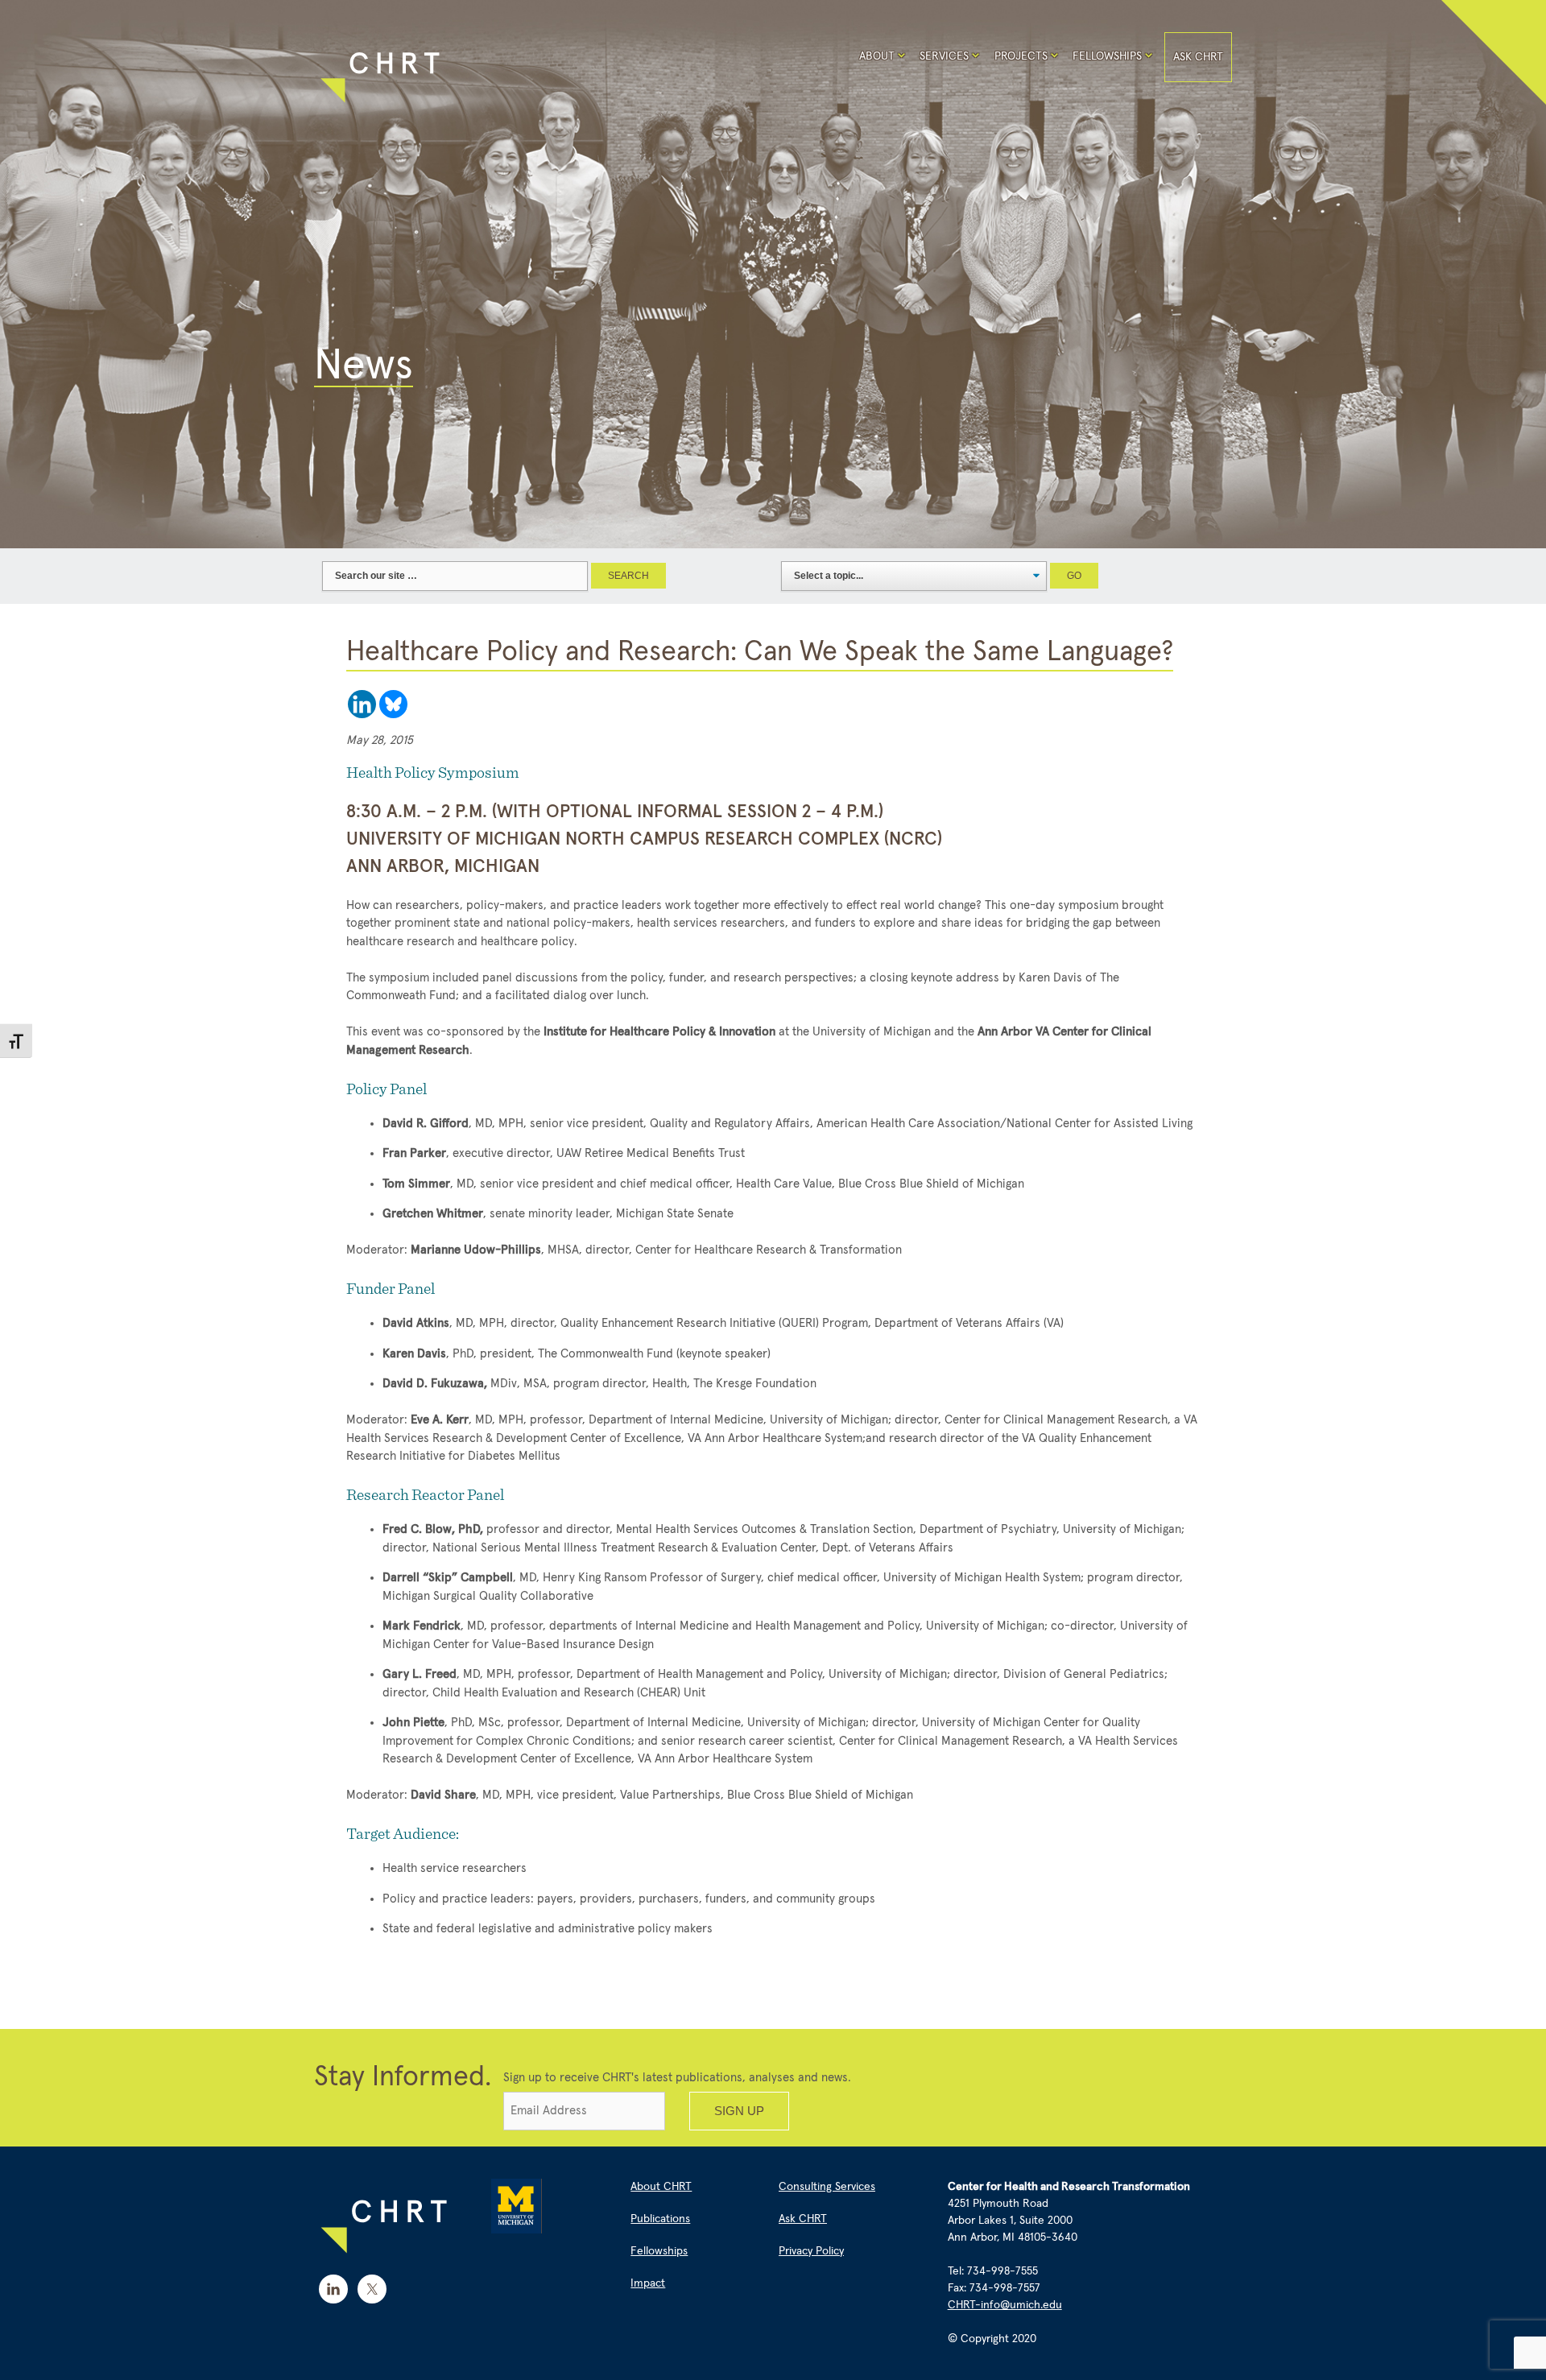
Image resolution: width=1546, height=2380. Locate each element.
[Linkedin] (362, 704)
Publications (660, 2219)
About (877, 56)
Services (944, 56)
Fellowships (1107, 56)
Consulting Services (827, 2187)
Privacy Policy (811, 2251)
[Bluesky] (393, 704)
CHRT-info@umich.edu (1005, 2305)
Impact (648, 2283)
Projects (1021, 56)
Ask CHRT (1198, 57)
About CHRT (661, 2187)
